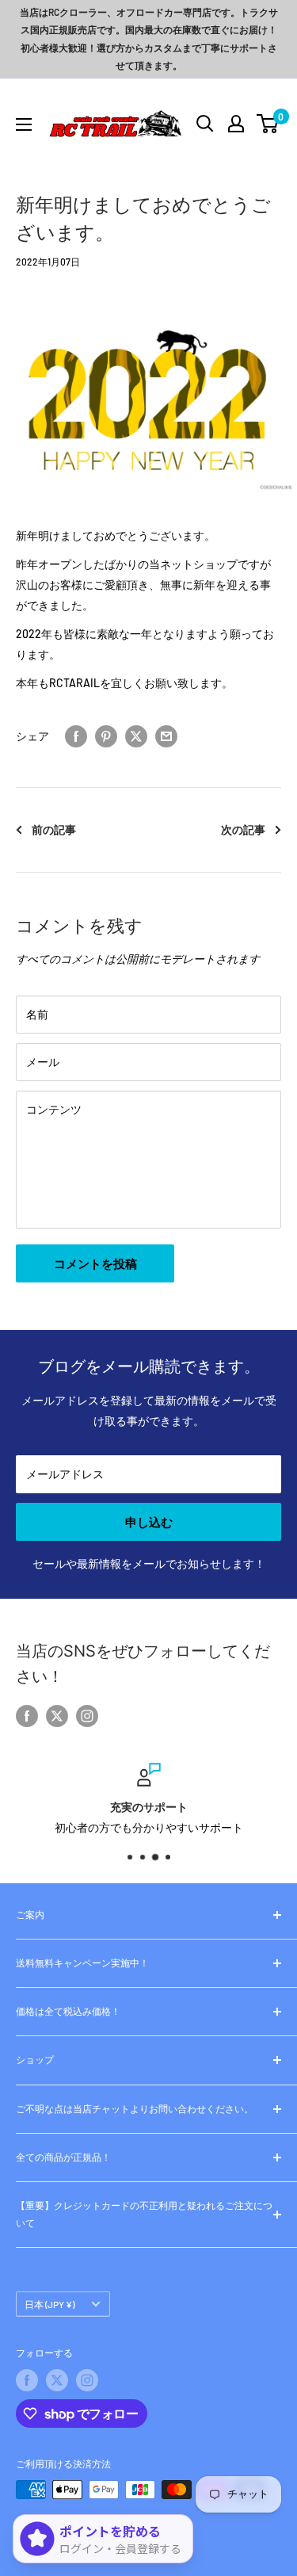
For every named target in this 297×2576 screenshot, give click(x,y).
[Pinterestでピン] (106, 736)
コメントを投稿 (95, 1263)
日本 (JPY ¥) (49, 2304)
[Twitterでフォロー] (57, 1716)
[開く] (205, 124)
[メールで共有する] (166, 736)
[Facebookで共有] (76, 736)
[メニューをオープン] (24, 124)
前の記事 (54, 829)
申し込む (149, 1522)
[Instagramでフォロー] (87, 1716)
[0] (268, 124)
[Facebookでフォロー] (27, 1716)
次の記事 (243, 829)
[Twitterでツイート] (136, 736)
